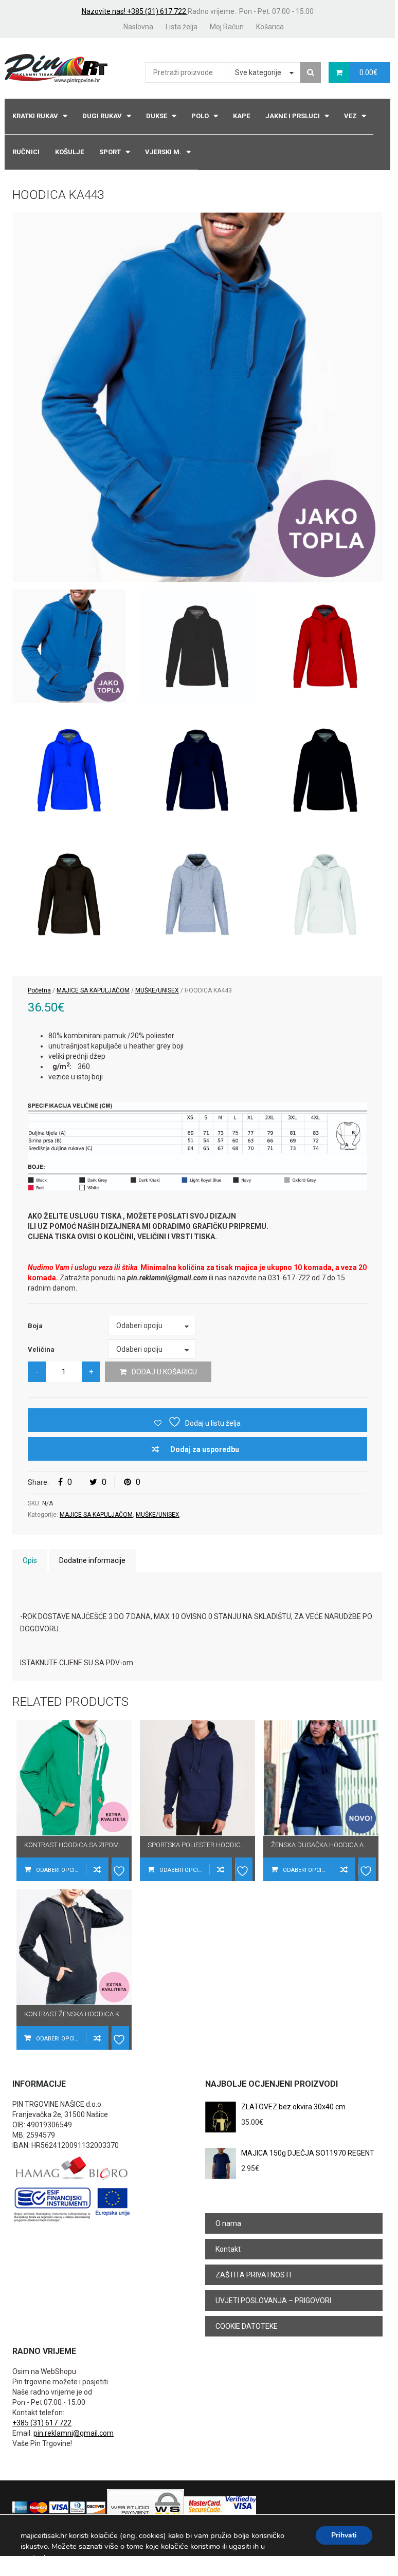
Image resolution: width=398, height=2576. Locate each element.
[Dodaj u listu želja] (120, 1869)
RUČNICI (26, 152)
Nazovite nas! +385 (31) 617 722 (135, 11)
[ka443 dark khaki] (69, 894)
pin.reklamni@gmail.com (74, 2433)
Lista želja (182, 27)
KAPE (241, 116)
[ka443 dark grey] (197, 646)
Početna (39, 990)
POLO (200, 116)
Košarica (270, 27)
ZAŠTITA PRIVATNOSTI (253, 2275)
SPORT (110, 152)
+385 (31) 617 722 (42, 2423)
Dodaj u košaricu (164, 1372)
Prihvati (344, 2535)
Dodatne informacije (92, 1560)
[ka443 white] (325, 894)
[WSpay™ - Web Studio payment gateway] (146, 2507)
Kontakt (228, 2249)
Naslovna (138, 27)
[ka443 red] (325, 646)
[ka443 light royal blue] (69, 770)
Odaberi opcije (59, 1870)
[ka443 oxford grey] (197, 894)
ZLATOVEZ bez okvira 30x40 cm (293, 2107)
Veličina (41, 1349)
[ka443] (197, 397)
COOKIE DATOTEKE (247, 2326)
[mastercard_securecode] (205, 2507)
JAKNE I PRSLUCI (293, 116)
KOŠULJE (69, 152)
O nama (228, 2223)
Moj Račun (227, 27)
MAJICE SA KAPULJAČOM (93, 990)
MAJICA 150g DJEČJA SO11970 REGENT (308, 2153)
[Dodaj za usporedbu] (97, 1869)
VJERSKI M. (163, 152)
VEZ (350, 116)
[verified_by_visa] (241, 2507)
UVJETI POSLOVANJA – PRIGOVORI (273, 2301)
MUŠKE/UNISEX (157, 990)
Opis (30, 1560)
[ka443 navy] (197, 770)
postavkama (41, 2557)
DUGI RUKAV (102, 116)
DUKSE (157, 116)
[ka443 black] (325, 770)
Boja (35, 1326)
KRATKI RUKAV (35, 116)
